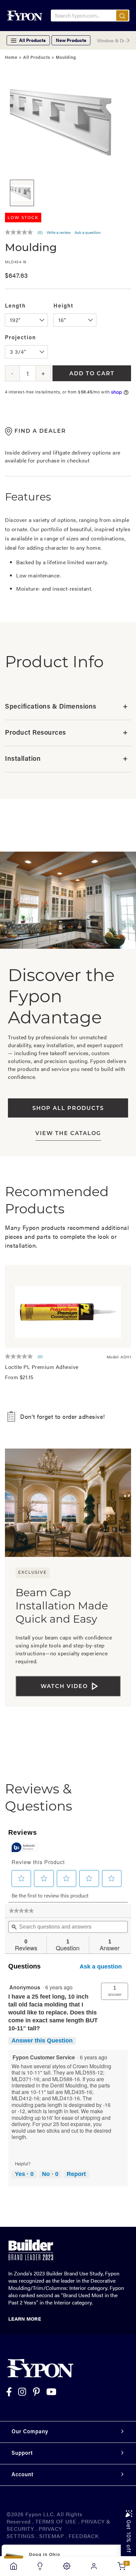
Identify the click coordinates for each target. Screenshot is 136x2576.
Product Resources (66, 733)
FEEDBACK (84, 2536)
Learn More (25, 2318)
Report (76, 2174)
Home (11, 58)
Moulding (66, 58)
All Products (37, 58)
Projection (20, 338)
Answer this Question (42, 2041)
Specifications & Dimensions (66, 707)
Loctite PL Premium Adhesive (42, 1367)
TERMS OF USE (56, 2521)
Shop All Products (68, 1109)
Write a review (59, 232)
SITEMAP (52, 2536)
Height (64, 306)
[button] (115, 1991)
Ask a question (88, 232)
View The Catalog (68, 1134)
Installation (66, 759)
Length (15, 306)
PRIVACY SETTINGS (34, 2532)
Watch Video (64, 1687)
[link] (21, 1911)
